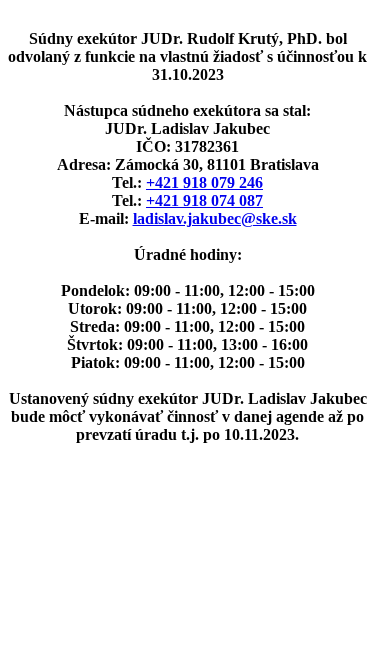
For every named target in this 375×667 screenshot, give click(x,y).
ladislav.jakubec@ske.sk (215, 218)
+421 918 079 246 (204, 182)
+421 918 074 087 (204, 200)
